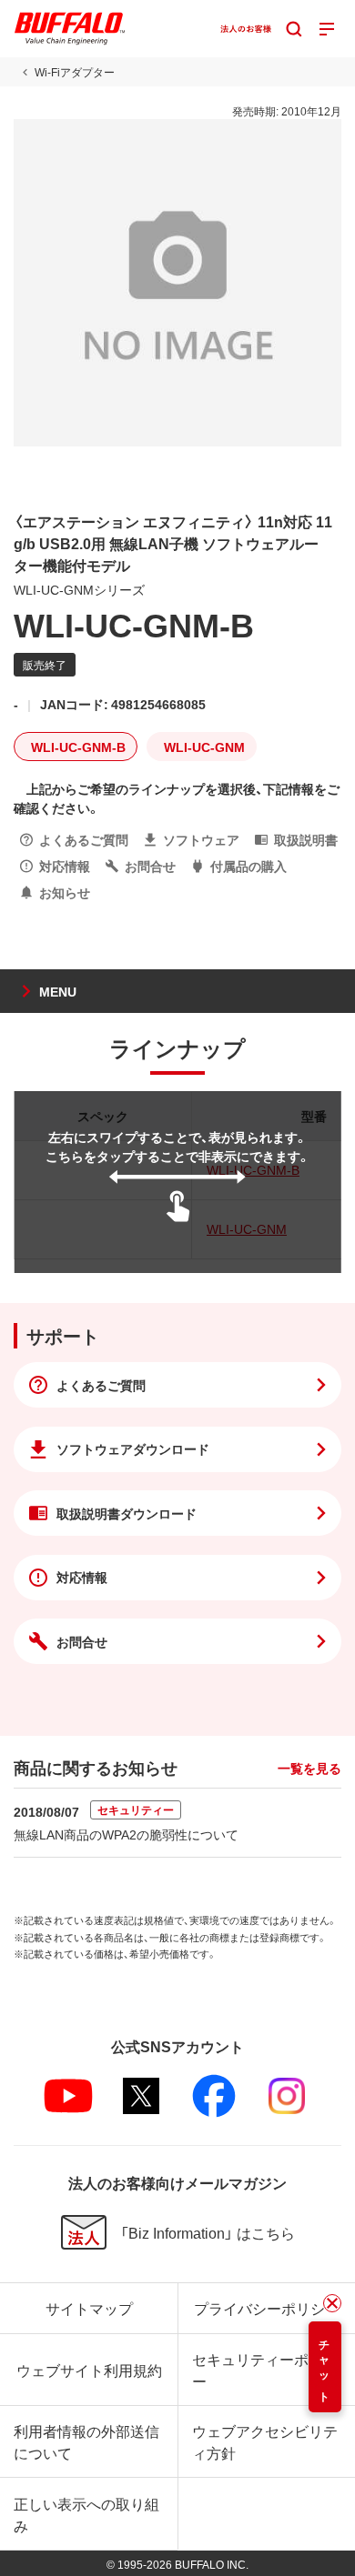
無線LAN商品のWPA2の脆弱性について (126, 1834)
